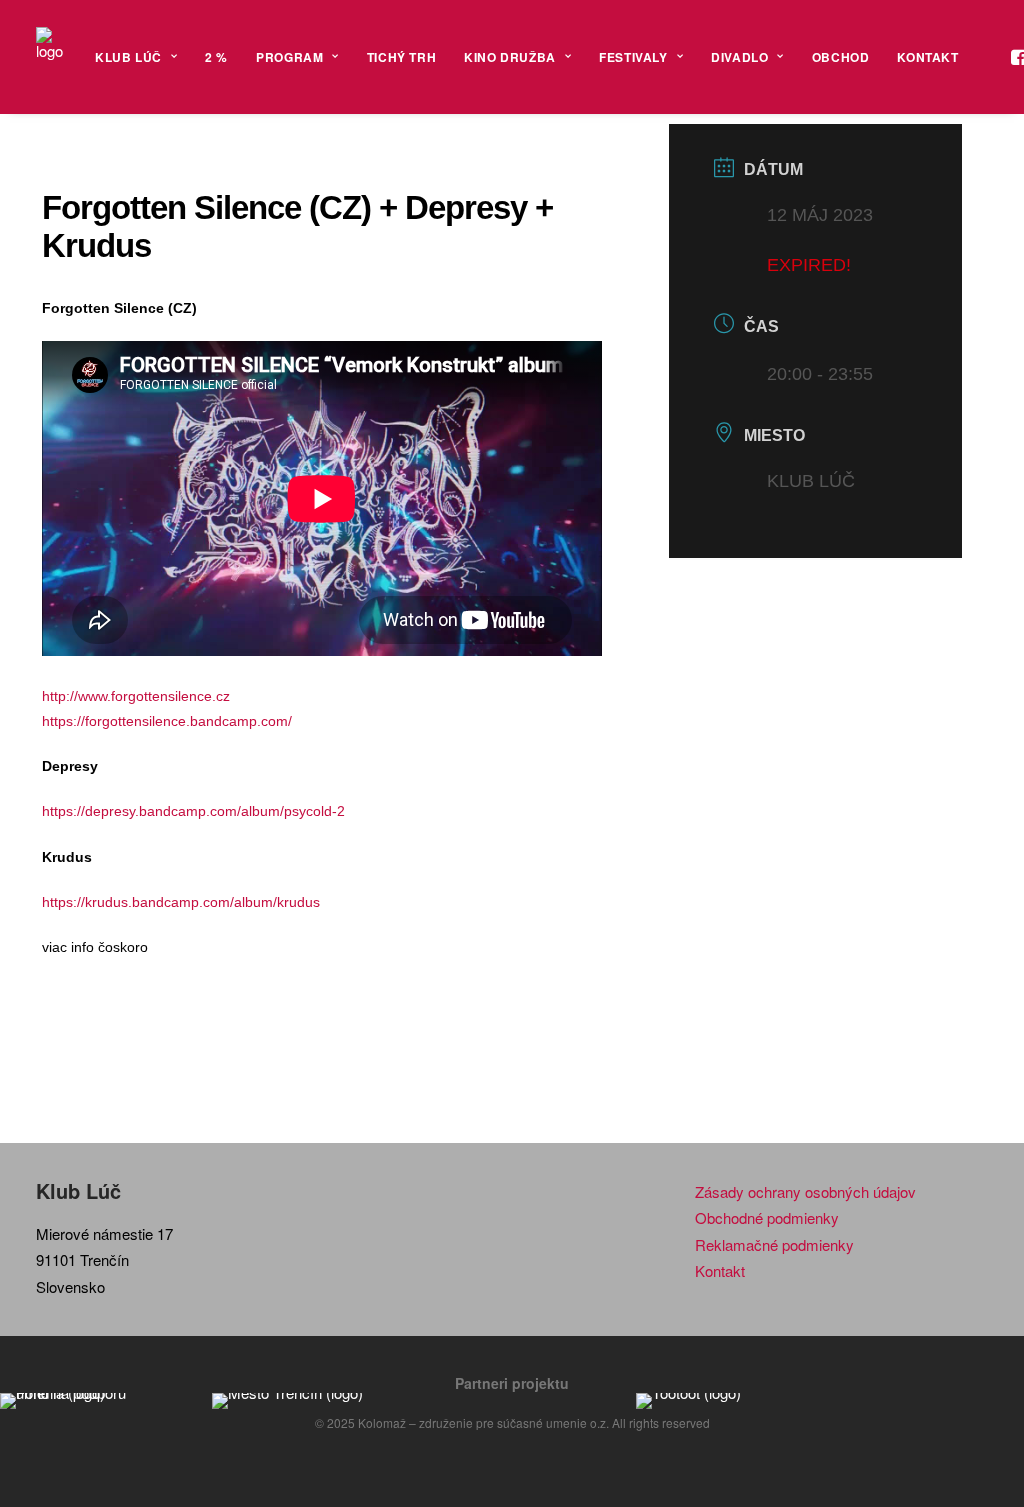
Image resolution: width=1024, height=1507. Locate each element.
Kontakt (927, 57)
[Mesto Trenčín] (300, 1401)
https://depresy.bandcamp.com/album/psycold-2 (193, 811)
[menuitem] (136, 57)
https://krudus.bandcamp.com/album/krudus (181, 902)
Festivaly (633, 57)
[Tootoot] (724, 1401)
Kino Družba (510, 57)
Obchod (841, 57)
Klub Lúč (128, 57)
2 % (216, 57)
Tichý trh (401, 57)
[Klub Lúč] (49, 57)
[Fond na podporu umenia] (88, 1401)
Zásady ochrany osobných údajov (805, 1191)
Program (289, 57)
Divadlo (739, 57)
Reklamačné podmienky (774, 1244)
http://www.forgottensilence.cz (136, 696)
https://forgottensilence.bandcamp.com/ (167, 721)
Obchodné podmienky (767, 1217)
